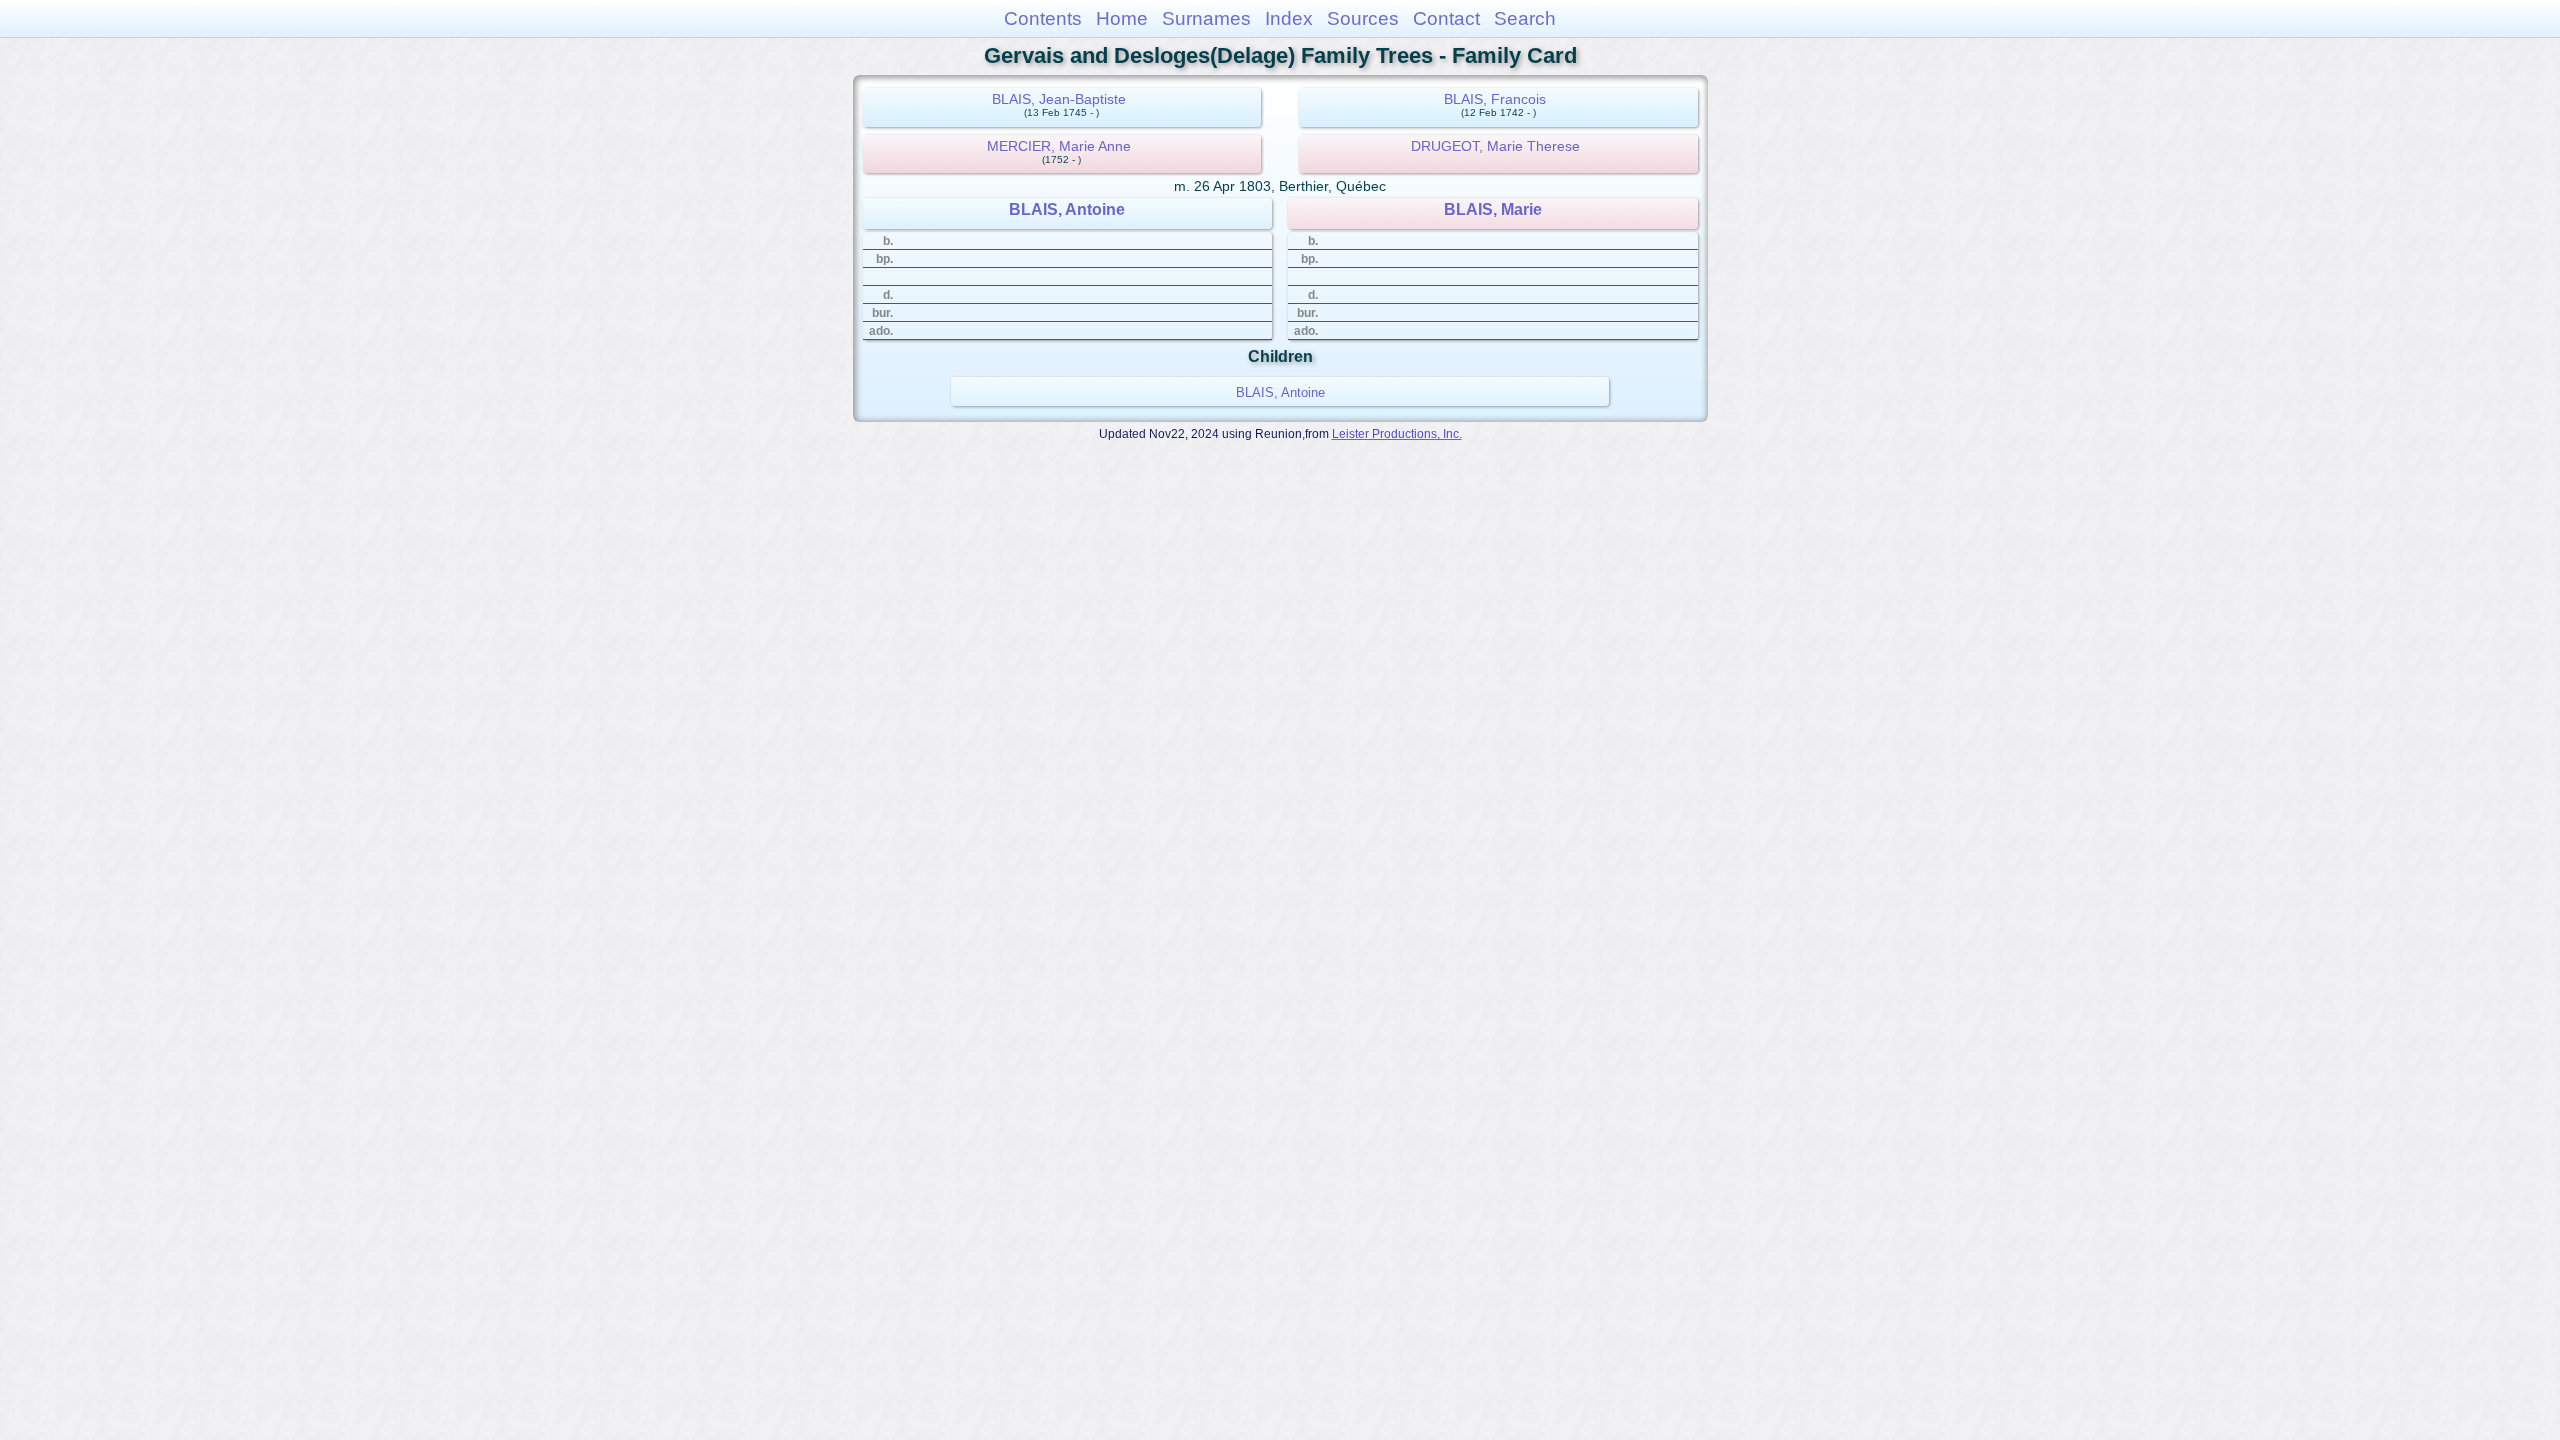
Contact (1446, 18)
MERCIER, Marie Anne (1059, 146)
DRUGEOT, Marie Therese (1495, 146)
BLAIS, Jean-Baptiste (1059, 99)
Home (1122, 18)
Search (1525, 18)
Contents (1043, 18)
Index (1289, 18)
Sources (1363, 18)
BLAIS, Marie (1493, 209)
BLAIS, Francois (1495, 99)
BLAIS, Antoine (1067, 209)
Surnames (1206, 18)
